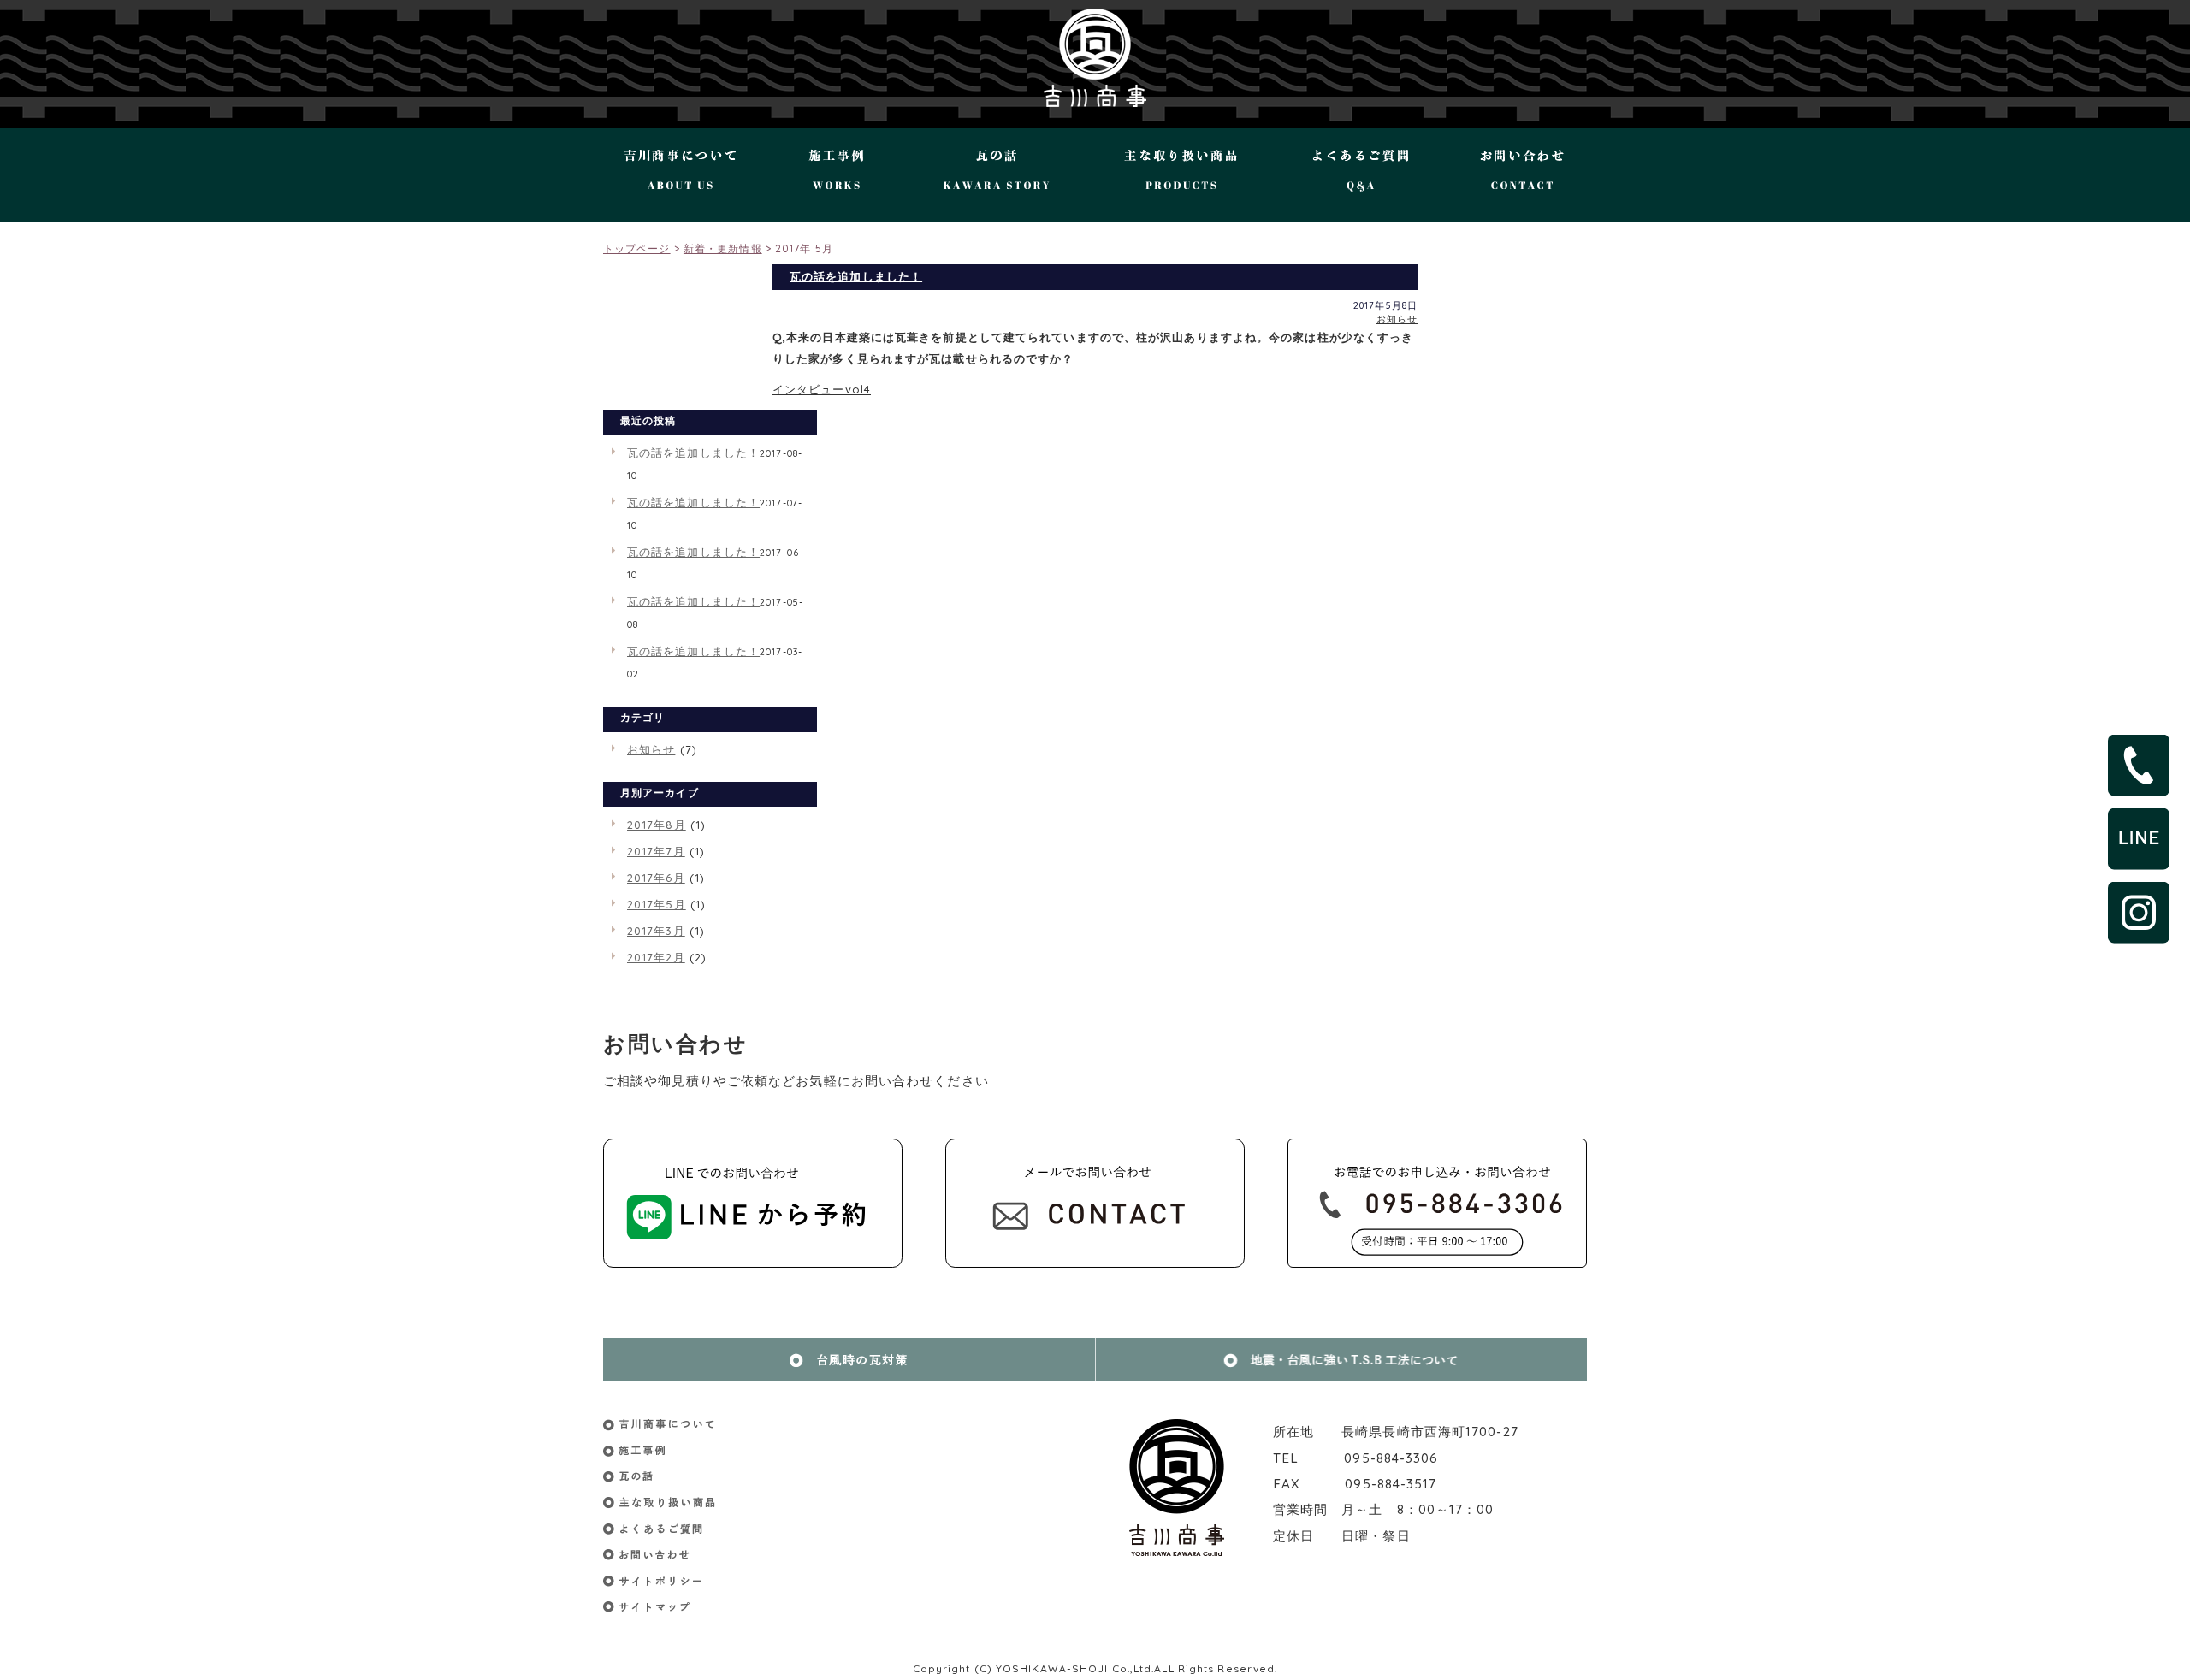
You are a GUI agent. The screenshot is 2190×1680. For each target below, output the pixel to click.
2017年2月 (656, 957)
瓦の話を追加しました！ (856, 276)
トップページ (637, 248)
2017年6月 (656, 878)
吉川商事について (687, 175)
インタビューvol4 (822, 389)
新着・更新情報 (723, 248)
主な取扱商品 (1179, 175)
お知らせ (1397, 319)
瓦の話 (991, 175)
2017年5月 (657, 904)
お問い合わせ (1516, 175)
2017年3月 (656, 931)
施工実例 (835, 175)
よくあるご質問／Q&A (1361, 175)
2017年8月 (657, 825)
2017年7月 (656, 851)
